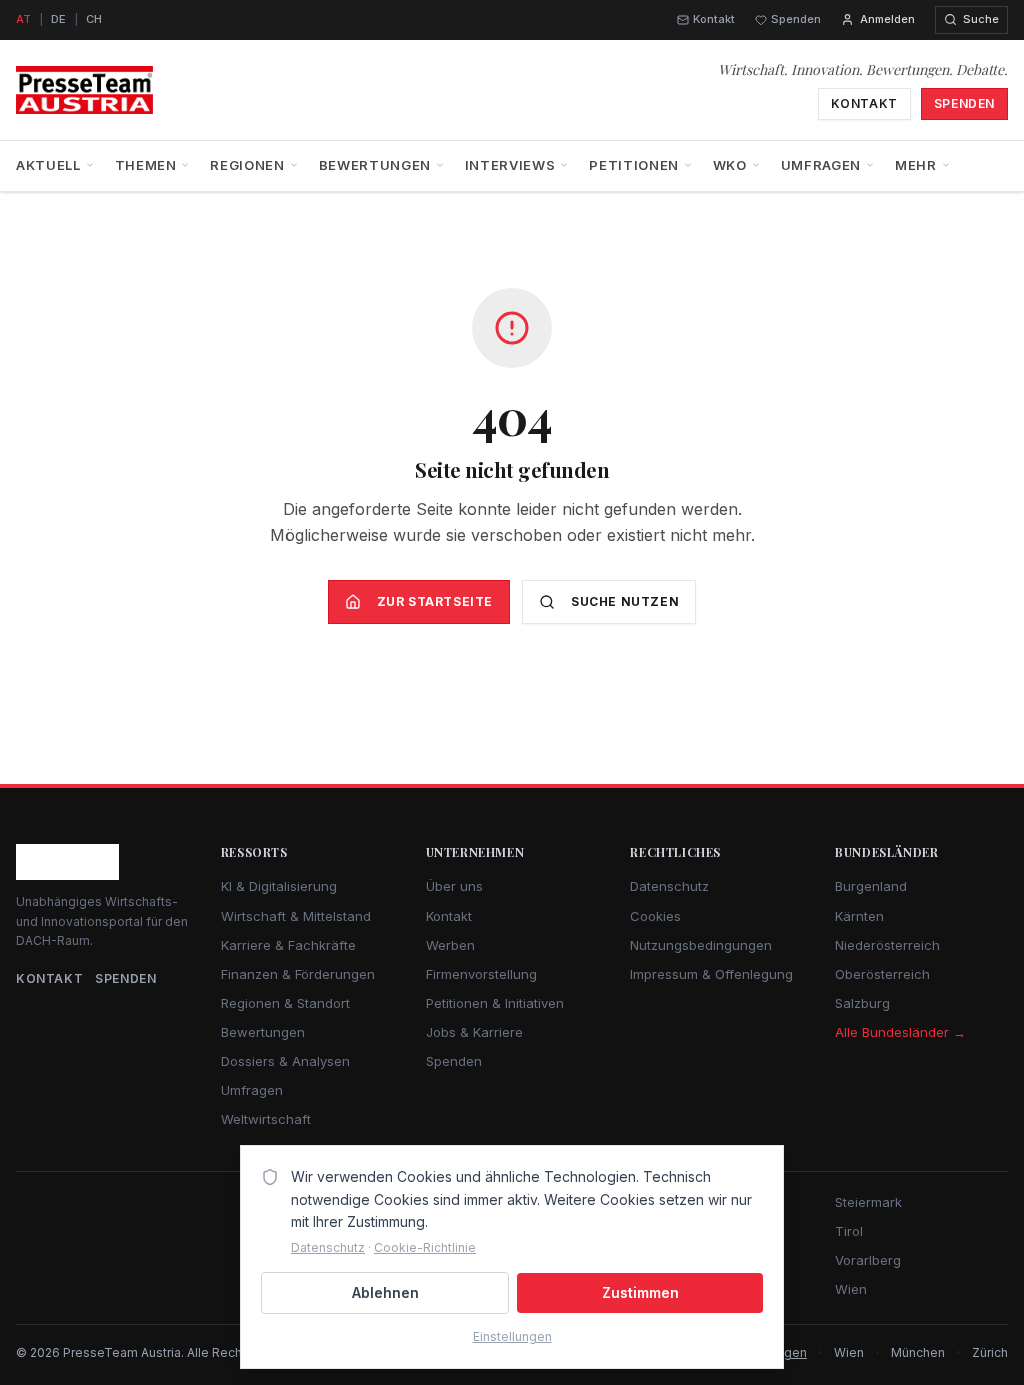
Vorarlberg (868, 1260)
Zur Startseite (435, 601)
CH (94, 19)
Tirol (849, 1231)
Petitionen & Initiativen (495, 1003)
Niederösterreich (887, 945)
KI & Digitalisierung (279, 886)
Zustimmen (640, 1292)
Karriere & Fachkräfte (288, 945)
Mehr (916, 165)
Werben (450, 945)
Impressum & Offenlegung (711, 974)
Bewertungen (375, 165)
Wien (851, 1289)
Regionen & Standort (285, 1003)
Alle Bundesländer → (900, 1032)
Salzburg (862, 1003)
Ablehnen (385, 1292)
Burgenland (871, 886)
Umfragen (821, 165)
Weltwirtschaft (266, 1119)
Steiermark (868, 1202)
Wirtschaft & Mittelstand (296, 916)
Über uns (454, 886)
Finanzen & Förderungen (298, 974)
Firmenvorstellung (481, 974)
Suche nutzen (625, 601)
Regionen (247, 165)
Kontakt (714, 19)
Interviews (510, 165)
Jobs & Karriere (474, 1032)
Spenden (796, 19)
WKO (730, 165)
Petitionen (634, 165)
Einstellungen (512, 1336)
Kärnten (859, 916)
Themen (146, 165)
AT (23, 19)
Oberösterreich (882, 974)
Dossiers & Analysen (285, 1061)
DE (58, 19)
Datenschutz (669, 886)
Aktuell (48, 165)
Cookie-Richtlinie (425, 1247)
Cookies (655, 916)
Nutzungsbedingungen (701, 945)
